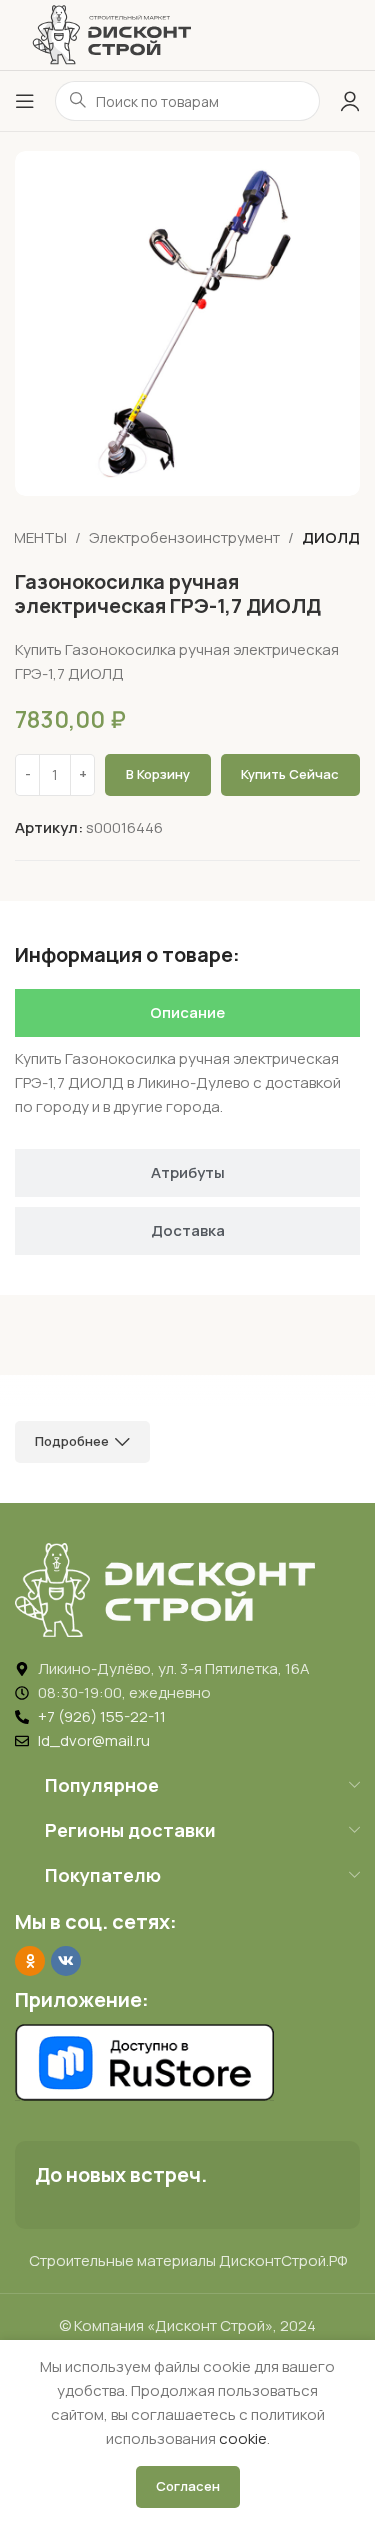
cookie (243, 2438)
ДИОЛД (331, 537)
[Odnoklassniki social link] (30, 1961)
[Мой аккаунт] (350, 101)
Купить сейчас (290, 774)
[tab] (187, 1013)
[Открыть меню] (25, 101)
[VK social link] (66, 1961)
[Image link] (165, 1588)
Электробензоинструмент (184, 537)
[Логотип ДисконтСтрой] (111, 33)
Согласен (188, 2486)
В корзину (158, 774)
